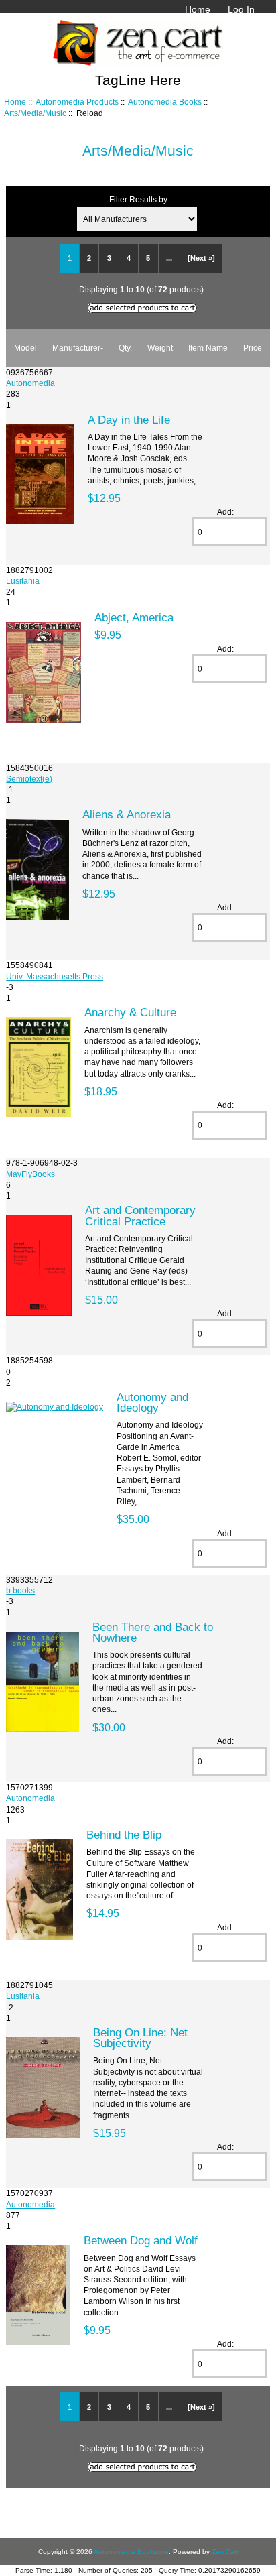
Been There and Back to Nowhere (153, 1632)
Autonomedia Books (165, 102)
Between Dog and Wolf (141, 2240)
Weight (160, 348)
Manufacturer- (78, 348)
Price (253, 348)
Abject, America (134, 617)
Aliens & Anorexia (127, 814)
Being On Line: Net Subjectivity (140, 2038)
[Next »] (201, 258)
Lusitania (23, 581)
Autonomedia (30, 383)
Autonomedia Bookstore (131, 2552)
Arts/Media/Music (35, 113)
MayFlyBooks (30, 1174)
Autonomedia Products (77, 102)
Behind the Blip (124, 1835)
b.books (20, 1590)
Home (198, 9)
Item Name (208, 348)
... (169, 258)
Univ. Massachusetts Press (55, 976)
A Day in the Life (129, 420)
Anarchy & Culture (130, 1012)
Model (25, 348)
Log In (241, 9)
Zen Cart (225, 2552)
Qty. (125, 348)
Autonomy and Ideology (152, 1402)
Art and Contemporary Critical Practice (140, 1215)
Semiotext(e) (29, 779)
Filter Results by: (139, 199)
